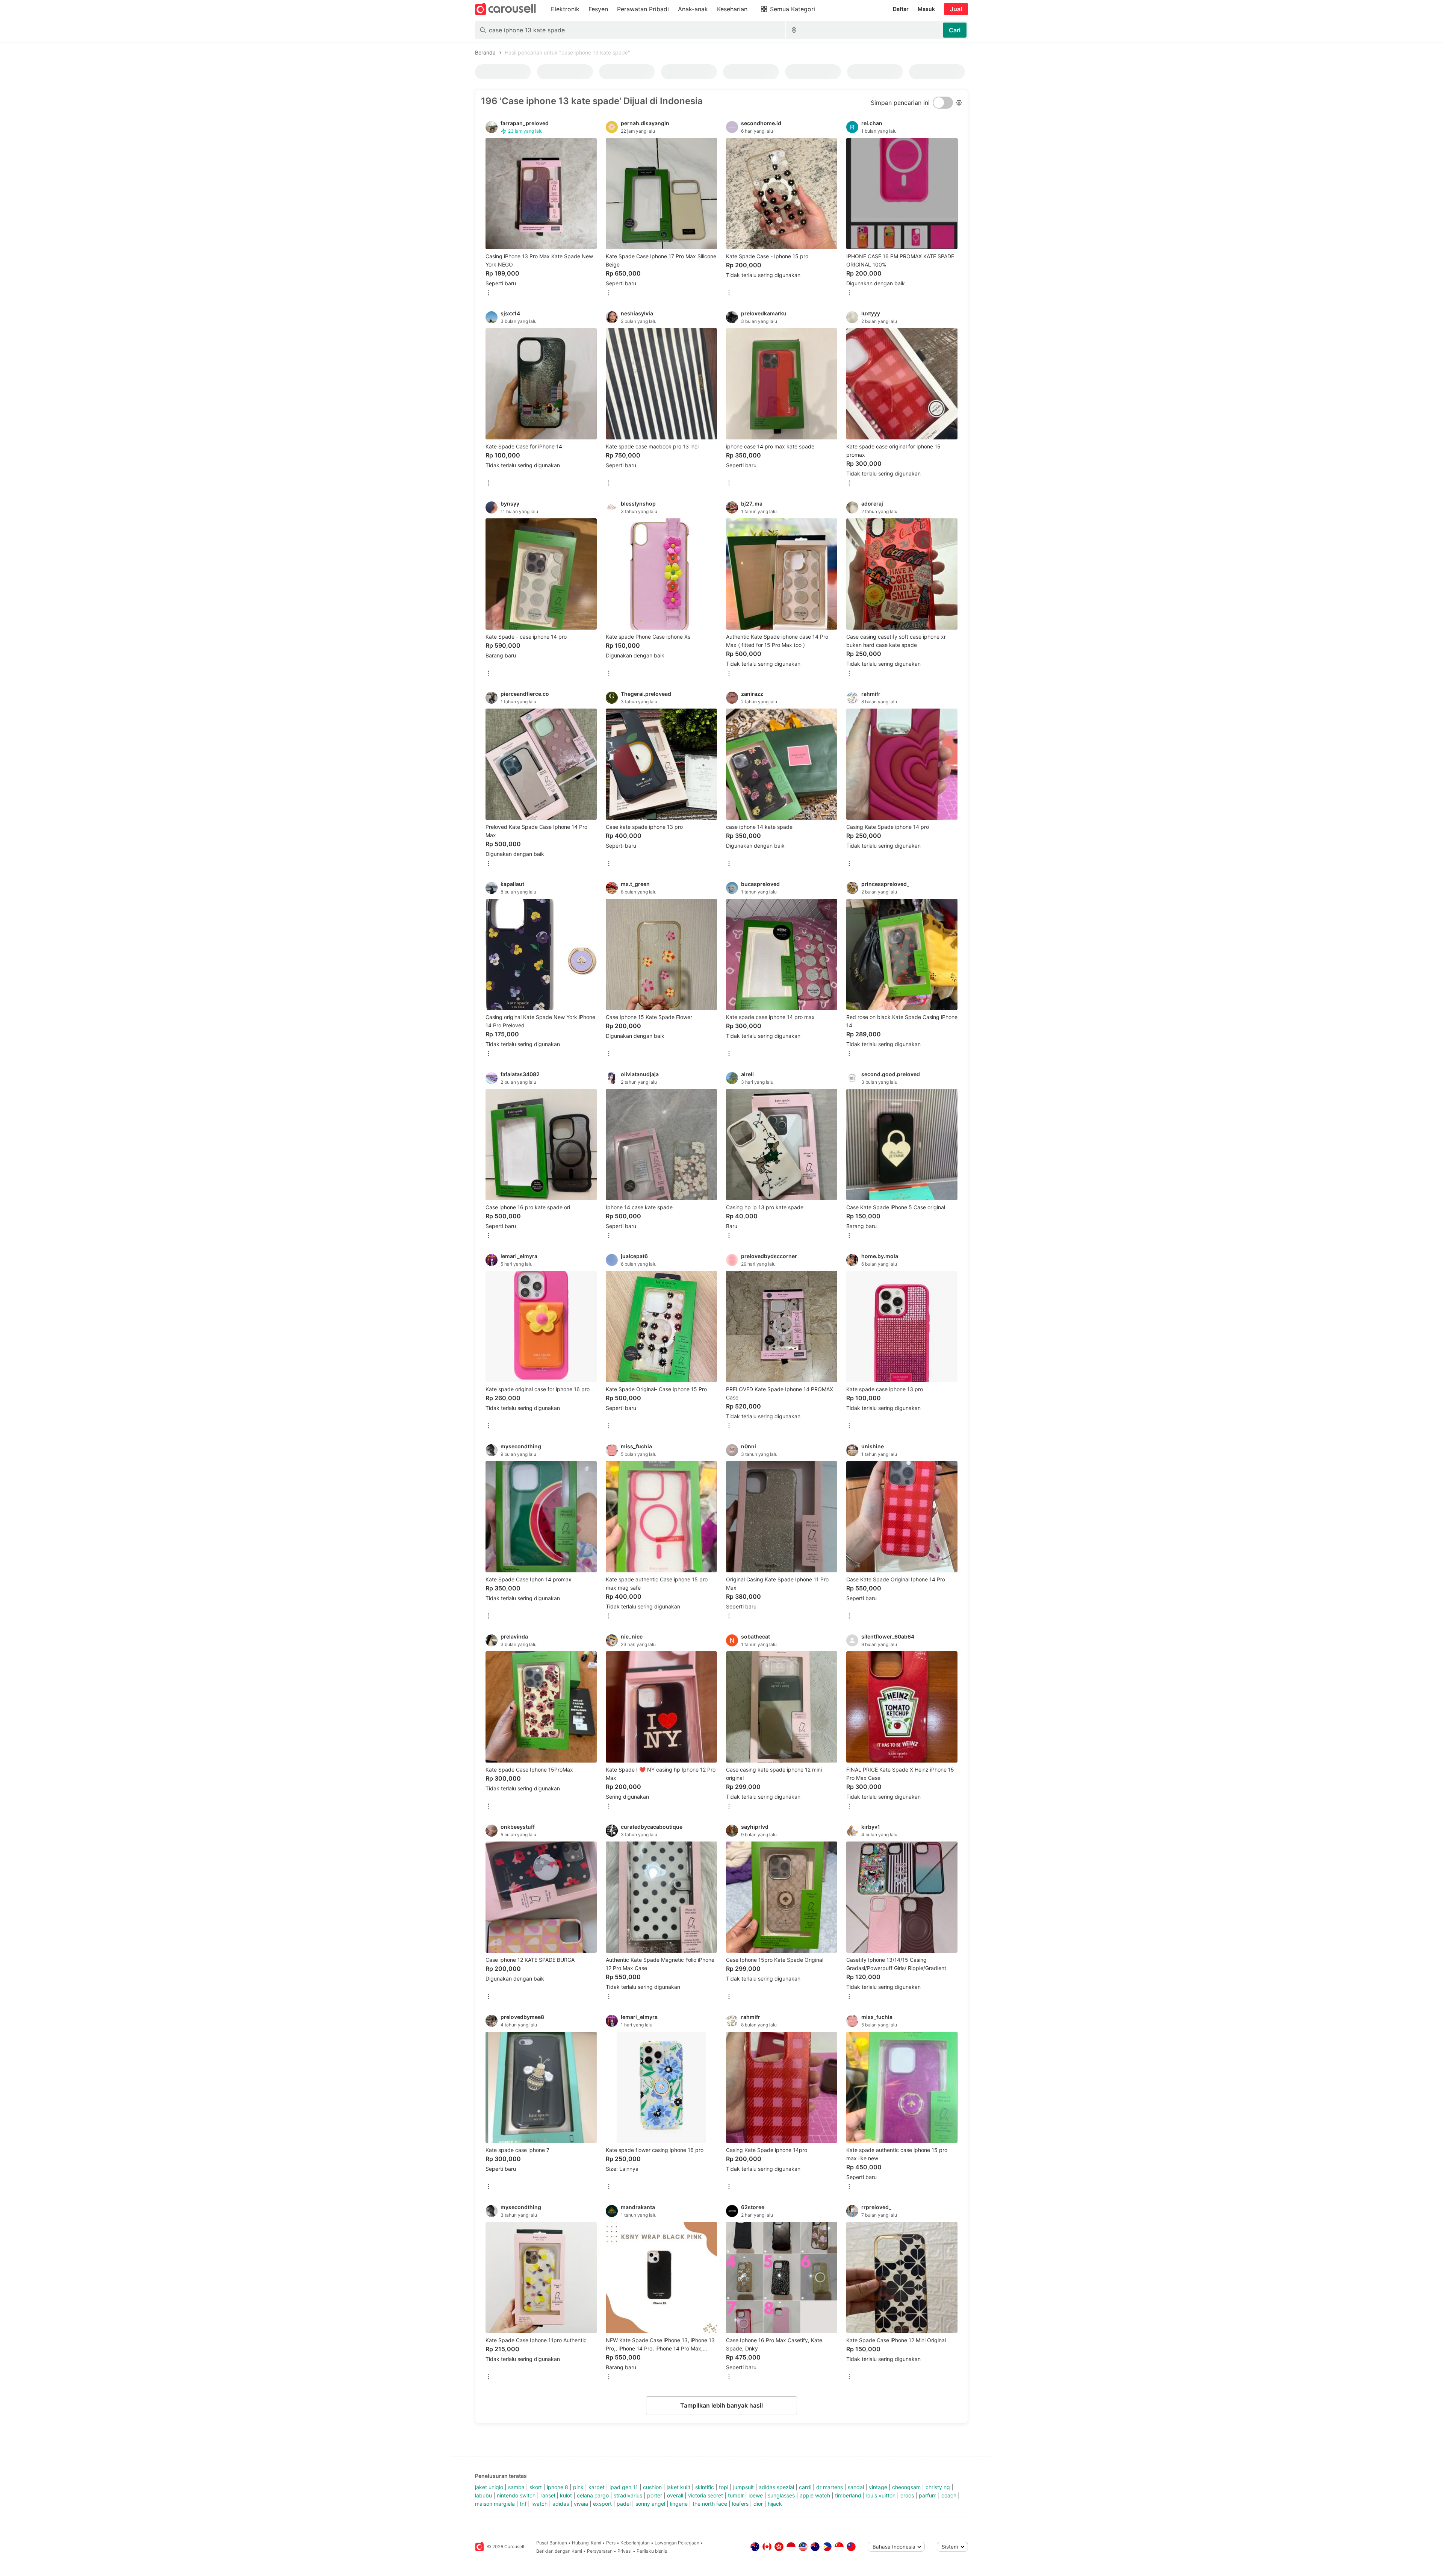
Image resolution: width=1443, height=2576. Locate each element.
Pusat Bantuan (552, 2543)
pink (578, 2487)
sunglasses (781, 2495)
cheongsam (906, 2487)
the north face (710, 2504)
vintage (878, 2487)
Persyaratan (600, 2551)
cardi (805, 2487)
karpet (597, 2487)
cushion (652, 2487)
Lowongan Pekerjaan (677, 2543)
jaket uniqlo (489, 2487)
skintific (705, 2487)
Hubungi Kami (587, 2543)
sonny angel (650, 2504)
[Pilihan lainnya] (489, 293)
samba (516, 2487)
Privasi (625, 2551)
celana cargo (593, 2495)
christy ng (938, 2487)
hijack (775, 2504)
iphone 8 (557, 2487)
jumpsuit (743, 2487)
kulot (566, 2495)
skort (536, 2487)
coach (949, 2495)
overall (675, 2495)
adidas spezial (776, 2487)
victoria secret (706, 2495)
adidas (561, 2504)
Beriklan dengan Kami (559, 2551)
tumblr (736, 2495)
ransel (548, 2495)
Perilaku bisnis (652, 2551)
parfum (928, 2495)
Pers (611, 2543)
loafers (740, 2504)
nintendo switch (516, 2495)
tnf (523, 2504)
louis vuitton (881, 2495)
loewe (756, 2495)
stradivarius (628, 2495)
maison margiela (495, 2504)
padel (624, 2504)
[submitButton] (955, 30)
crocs (907, 2495)
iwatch (539, 2504)
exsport (602, 2504)
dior (758, 2504)
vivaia (581, 2504)
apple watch (815, 2495)
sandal (856, 2487)
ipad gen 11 (624, 2487)
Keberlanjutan (635, 2543)
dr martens (830, 2487)
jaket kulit (678, 2487)
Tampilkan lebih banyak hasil (721, 2405)
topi (724, 2487)
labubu (483, 2495)
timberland (848, 2495)
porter (655, 2495)
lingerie (679, 2504)
